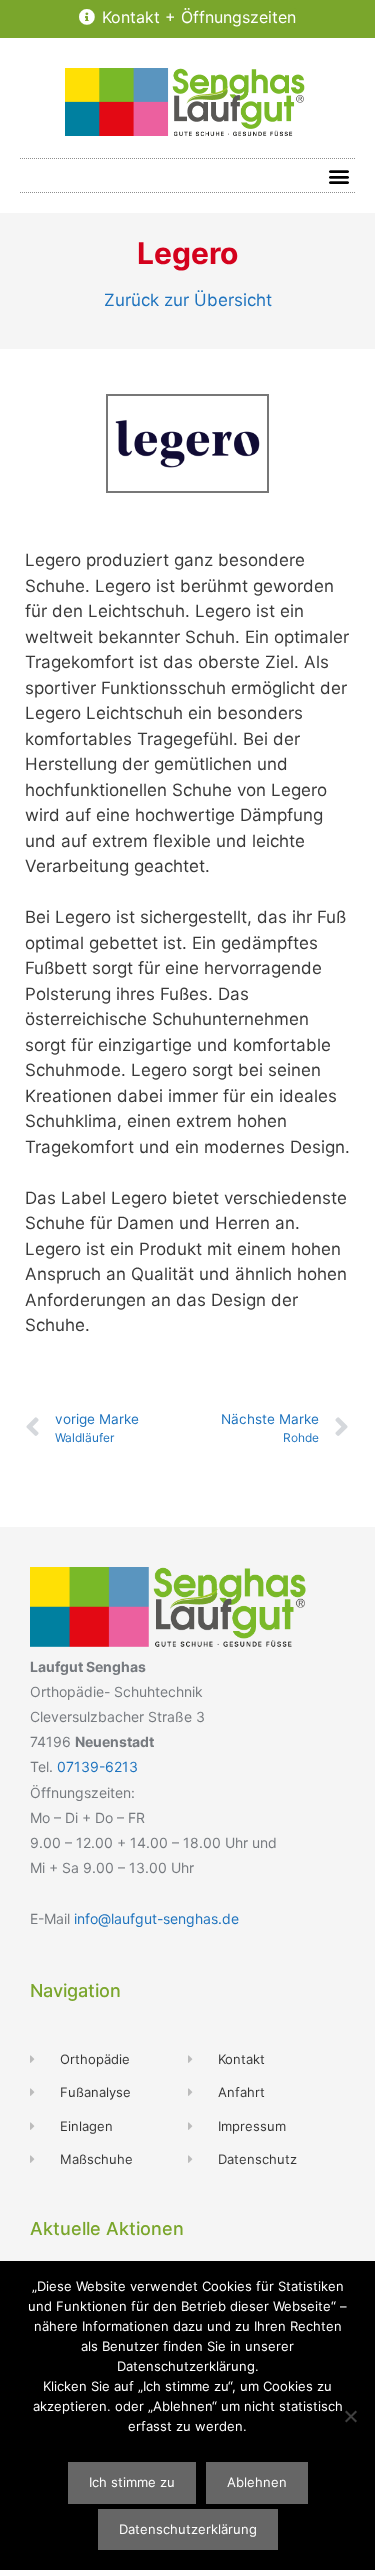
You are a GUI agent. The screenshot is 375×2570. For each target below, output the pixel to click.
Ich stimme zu (132, 2482)
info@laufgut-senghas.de (156, 1918)
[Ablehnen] (350, 2416)
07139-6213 (97, 1766)
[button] (338, 175)
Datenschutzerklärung (188, 2529)
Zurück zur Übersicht (188, 300)
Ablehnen (257, 2482)
